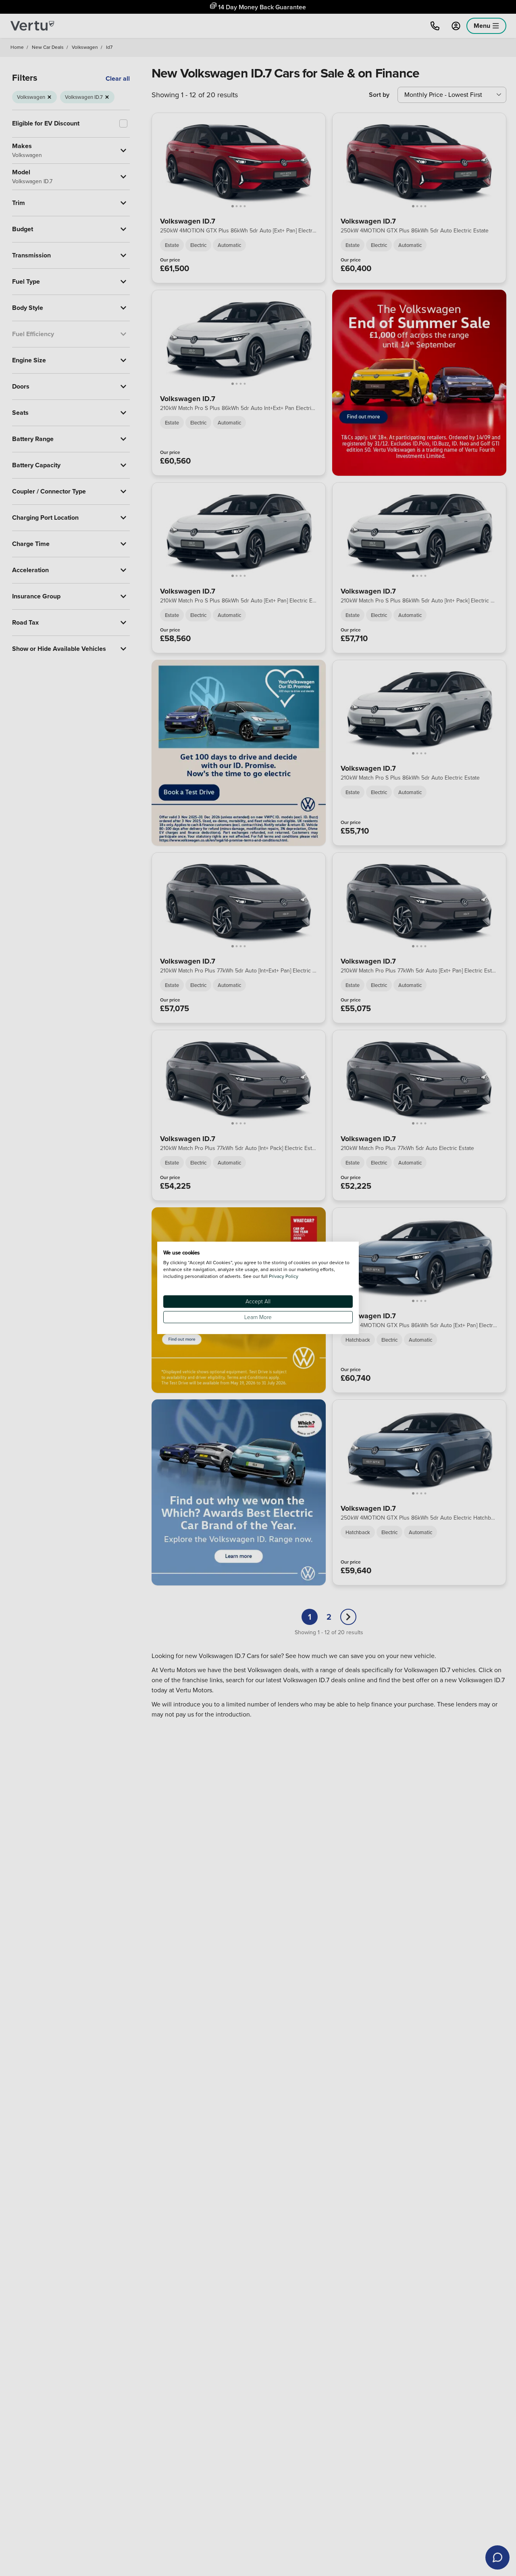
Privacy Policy (284, 1276)
